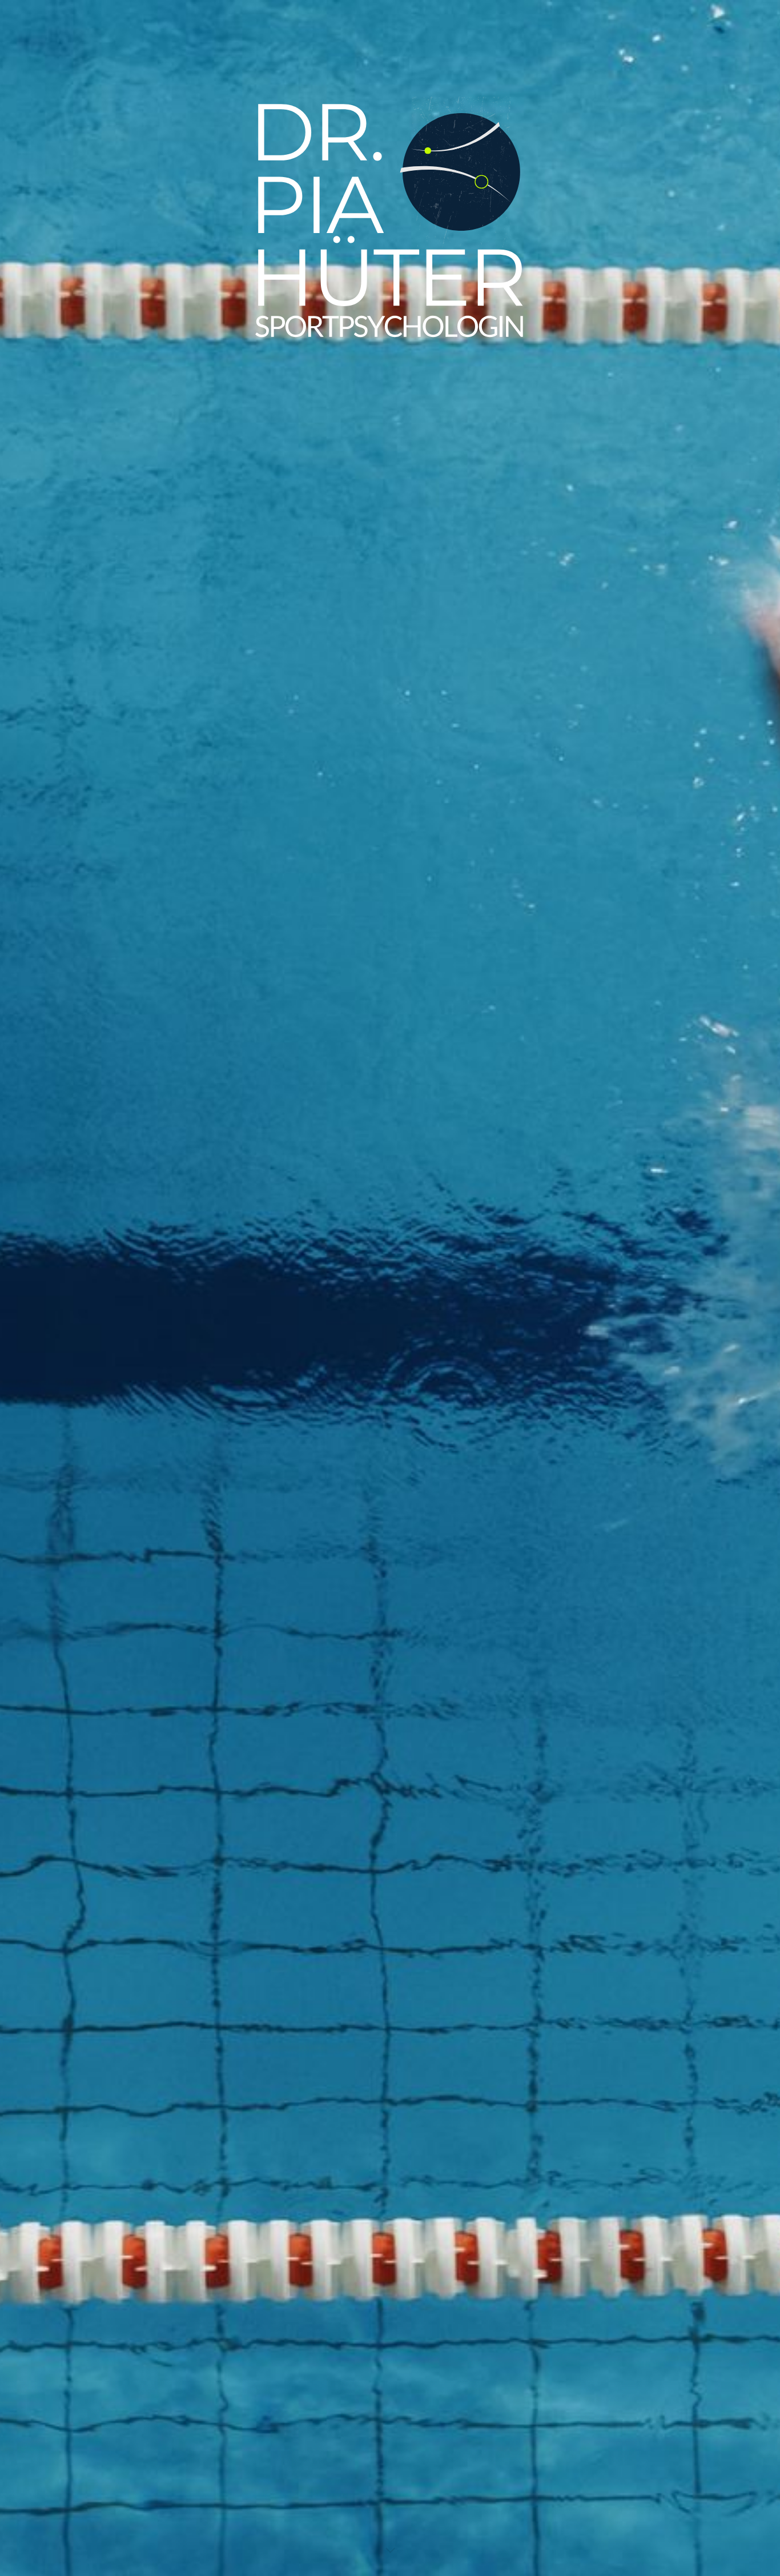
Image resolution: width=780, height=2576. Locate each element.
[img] (390, 1288)
